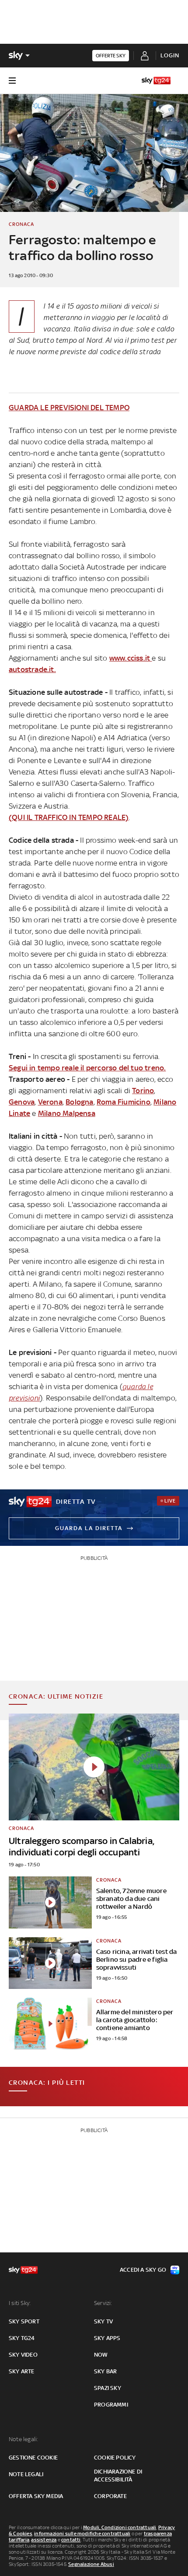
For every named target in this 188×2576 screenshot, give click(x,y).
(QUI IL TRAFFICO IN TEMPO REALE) (69, 817)
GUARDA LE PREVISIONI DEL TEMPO (69, 408)
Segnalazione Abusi (91, 2564)
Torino (143, 1091)
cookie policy (115, 2458)
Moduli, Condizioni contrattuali (120, 2527)
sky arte (22, 2371)
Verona (50, 1102)
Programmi (111, 2405)
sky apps (107, 2338)
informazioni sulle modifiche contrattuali (82, 2534)
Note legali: (23, 2439)
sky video (23, 2355)
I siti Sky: (20, 2303)
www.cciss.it (131, 658)
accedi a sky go (143, 2270)
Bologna (79, 1102)
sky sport (24, 2321)
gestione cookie (33, 2458)
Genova (22, 1102)
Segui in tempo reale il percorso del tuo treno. (87, 1068)
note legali (26, 2474)
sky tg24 (22, 2338)
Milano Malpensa (67, 1113)
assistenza (44, 2540)
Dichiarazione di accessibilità (118, 2476)
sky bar (105, 2371)
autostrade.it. (32, 669)
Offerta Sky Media (36, 2496)
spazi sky (108, 2388)
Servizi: (103, 2303)
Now (101, 2355)
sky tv (103, 2321)
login (170, 55)
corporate (110, 2496)
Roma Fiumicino (124, 1102)
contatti (71, 2540)
